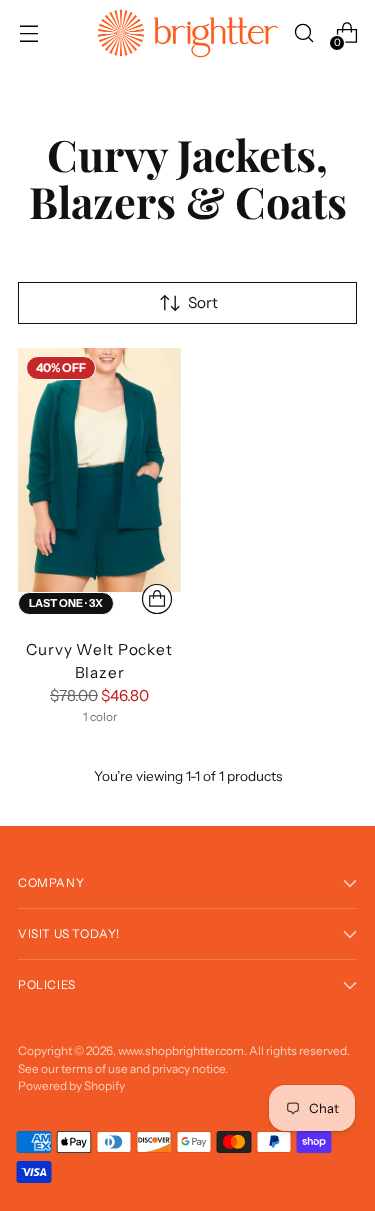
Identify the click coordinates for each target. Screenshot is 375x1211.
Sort (203, 302)
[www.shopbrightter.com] (188, 33)
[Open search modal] (303, 33)
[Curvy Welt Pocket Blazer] (99, 470)
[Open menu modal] (28, 33)
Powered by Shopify (71, 1085)
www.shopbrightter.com (181, 1050)
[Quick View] (157, 599)
